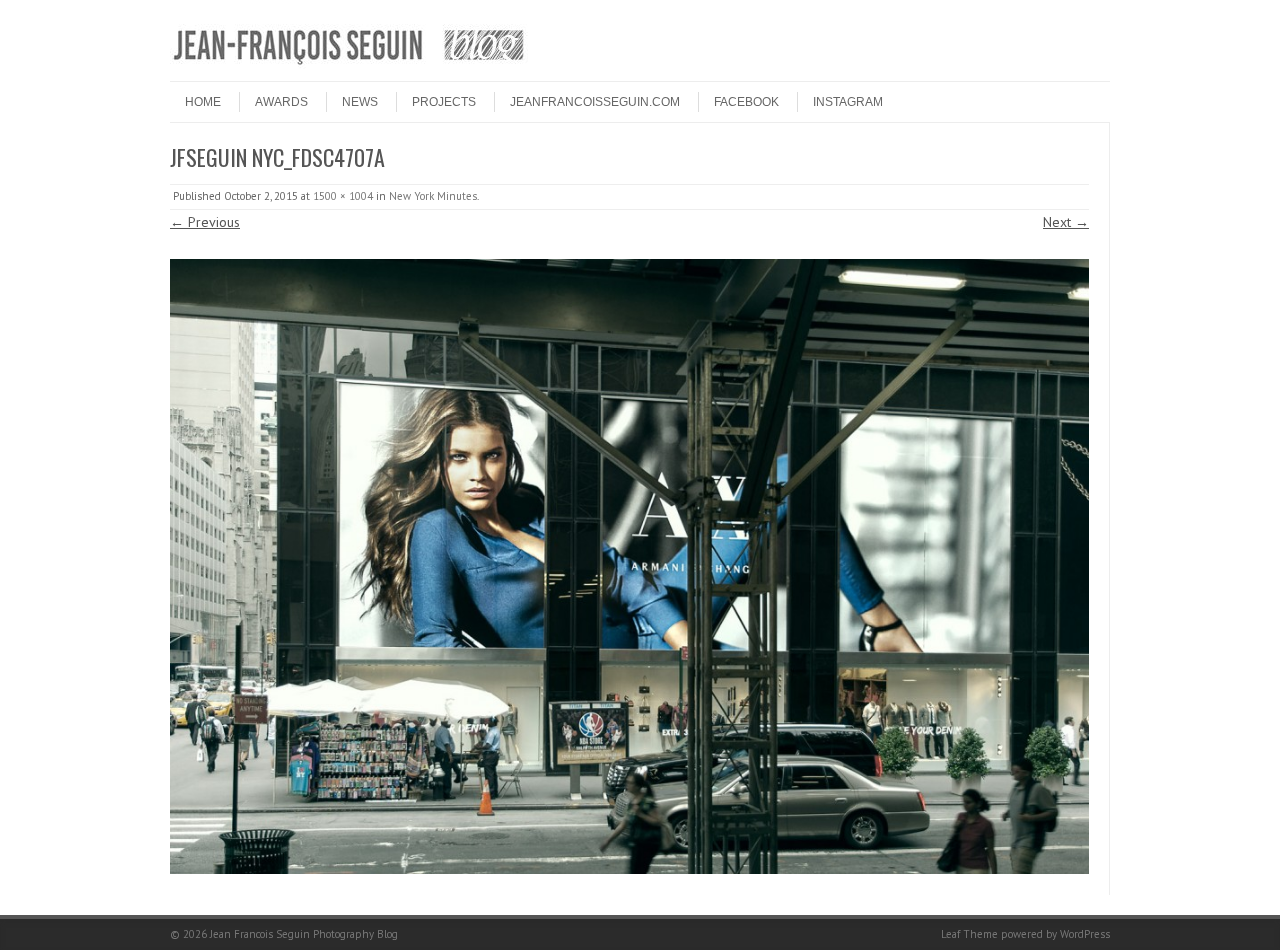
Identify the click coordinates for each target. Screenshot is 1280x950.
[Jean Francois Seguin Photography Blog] (349, 64)
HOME (203, 102)
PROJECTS (444, 102)
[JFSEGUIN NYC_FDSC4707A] (629, 566)
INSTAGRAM (848, 102)
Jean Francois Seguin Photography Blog (304, 934)
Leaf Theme (969, 934)
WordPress (1085, 934)
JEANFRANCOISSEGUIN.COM (595, 102)
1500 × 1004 (343, 196)
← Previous (205, 222)
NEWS (360, 102)
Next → (1066, 222)
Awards (281, 102)
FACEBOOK (746, 102)
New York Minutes (433, 196)
